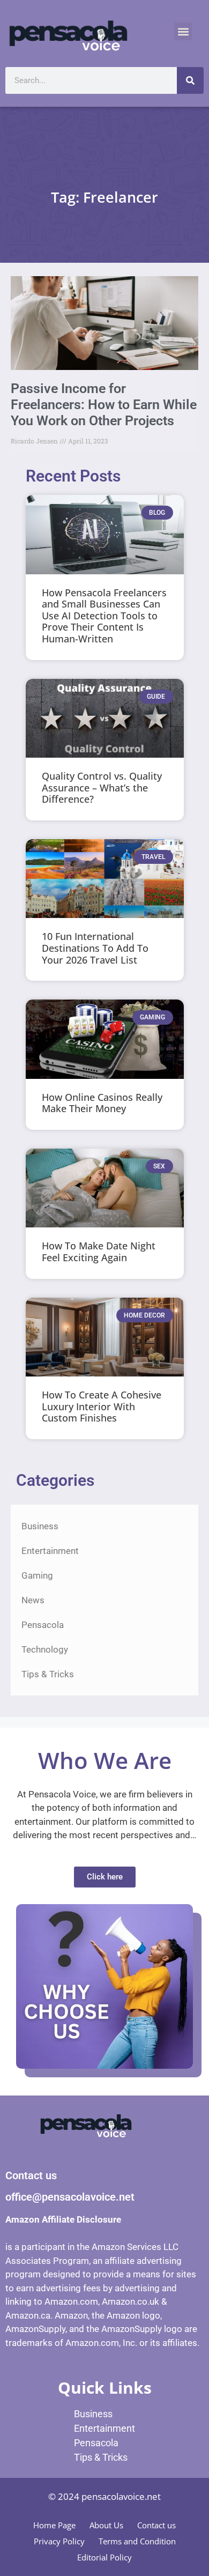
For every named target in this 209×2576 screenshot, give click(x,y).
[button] (183, 31)
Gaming (37, 1575)
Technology (45, 1649)
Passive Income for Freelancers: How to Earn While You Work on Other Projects (104, 405)
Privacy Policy (59, 2541)
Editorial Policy (104, 2557)
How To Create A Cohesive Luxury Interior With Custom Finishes (102, 1406)
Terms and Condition (137, 2541)
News (33, 1600)
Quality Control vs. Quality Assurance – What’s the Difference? (102, 787)
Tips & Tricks (48, 1674)
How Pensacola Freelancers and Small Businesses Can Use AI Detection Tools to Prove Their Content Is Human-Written (104, 616)
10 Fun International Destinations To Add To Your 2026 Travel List (95, 948)
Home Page (54, 2525)
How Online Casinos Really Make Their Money (102, 1103)
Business (40, 1526)
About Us (106, 2525)
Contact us (156, 2525)
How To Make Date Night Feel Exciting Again (99, 1252)
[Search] (190, 80)
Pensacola (43, 1625)
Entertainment (50, 1551)
